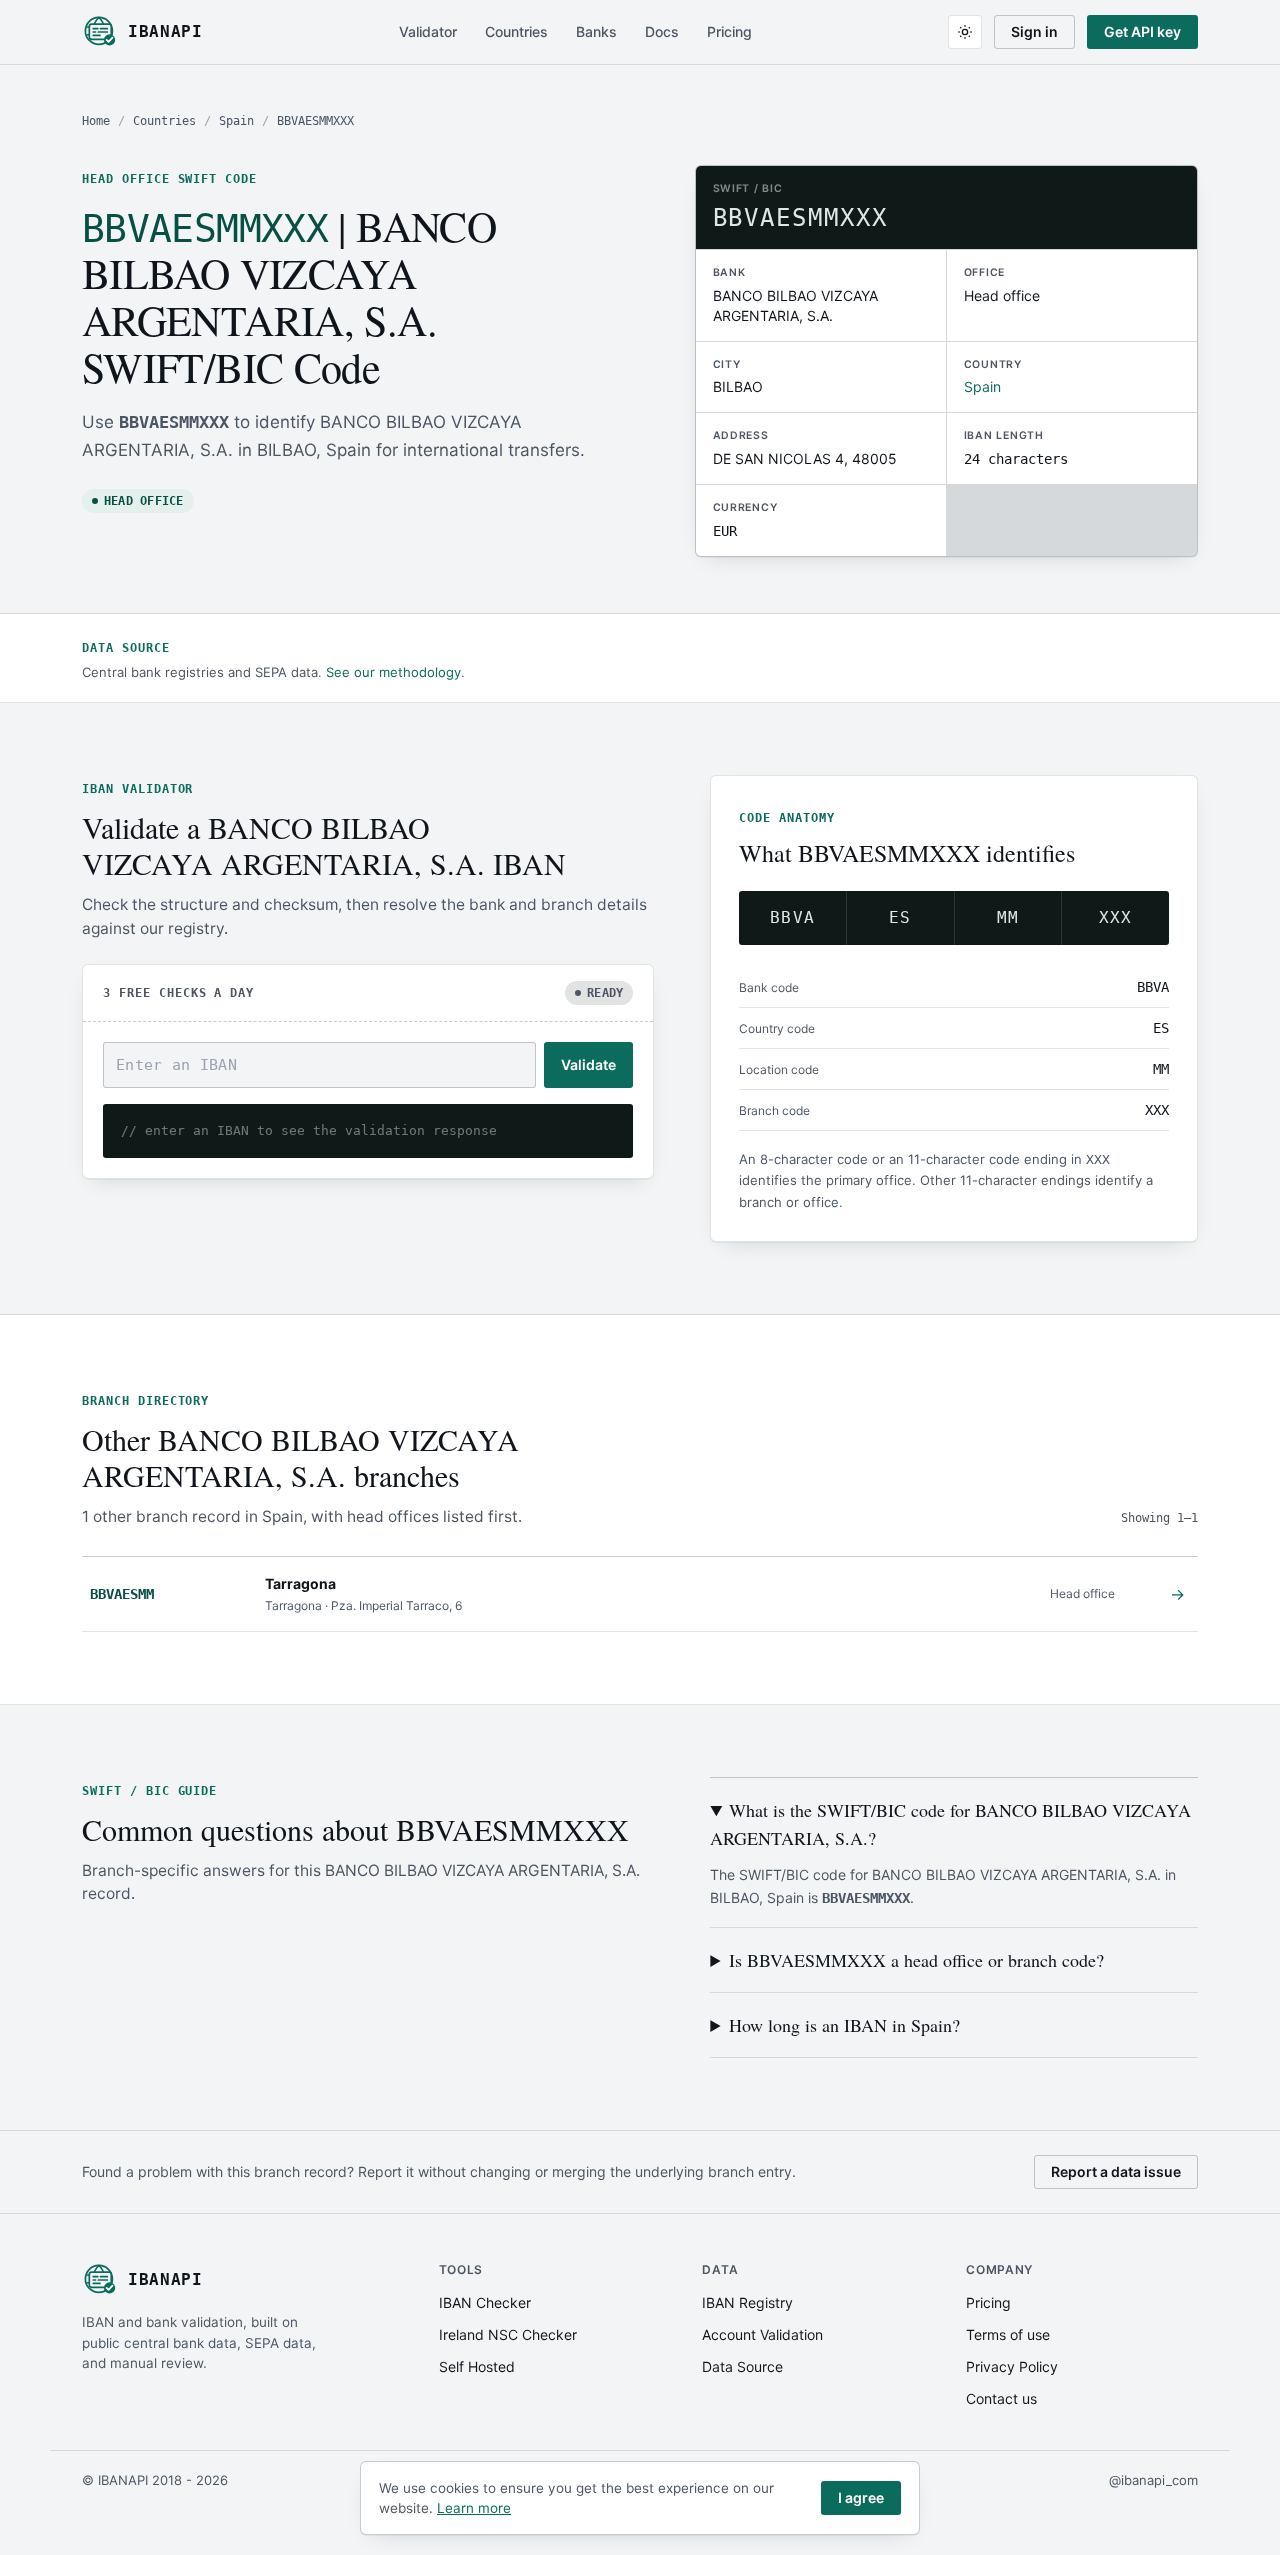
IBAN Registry (747, 2302)
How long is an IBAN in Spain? (844, 2025)
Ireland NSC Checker (508, 2334)
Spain (236, 121)
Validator (428, 31)
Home (96, 121)
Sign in (1034, 31)
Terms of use (1008, 2334)
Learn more (474, 2508)
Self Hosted (477, 2366)
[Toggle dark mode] (965, 32)
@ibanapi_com (1153, 2480)
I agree (861, 2497)
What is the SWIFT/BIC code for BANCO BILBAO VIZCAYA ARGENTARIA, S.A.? (950, 1824)
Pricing (729, 31)
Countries (516, 31)
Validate (588, 1064)
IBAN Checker (485, 2302)
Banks (596, 31)
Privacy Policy (1012, 2366)
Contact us (1001, 2398)
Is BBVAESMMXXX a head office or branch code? (916, 1960)
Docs (662, 31)
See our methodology (393, 672)
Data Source (742, 2366)
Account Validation (762, 2334)
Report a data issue (1116, 2171)
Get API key (1142, 31)
